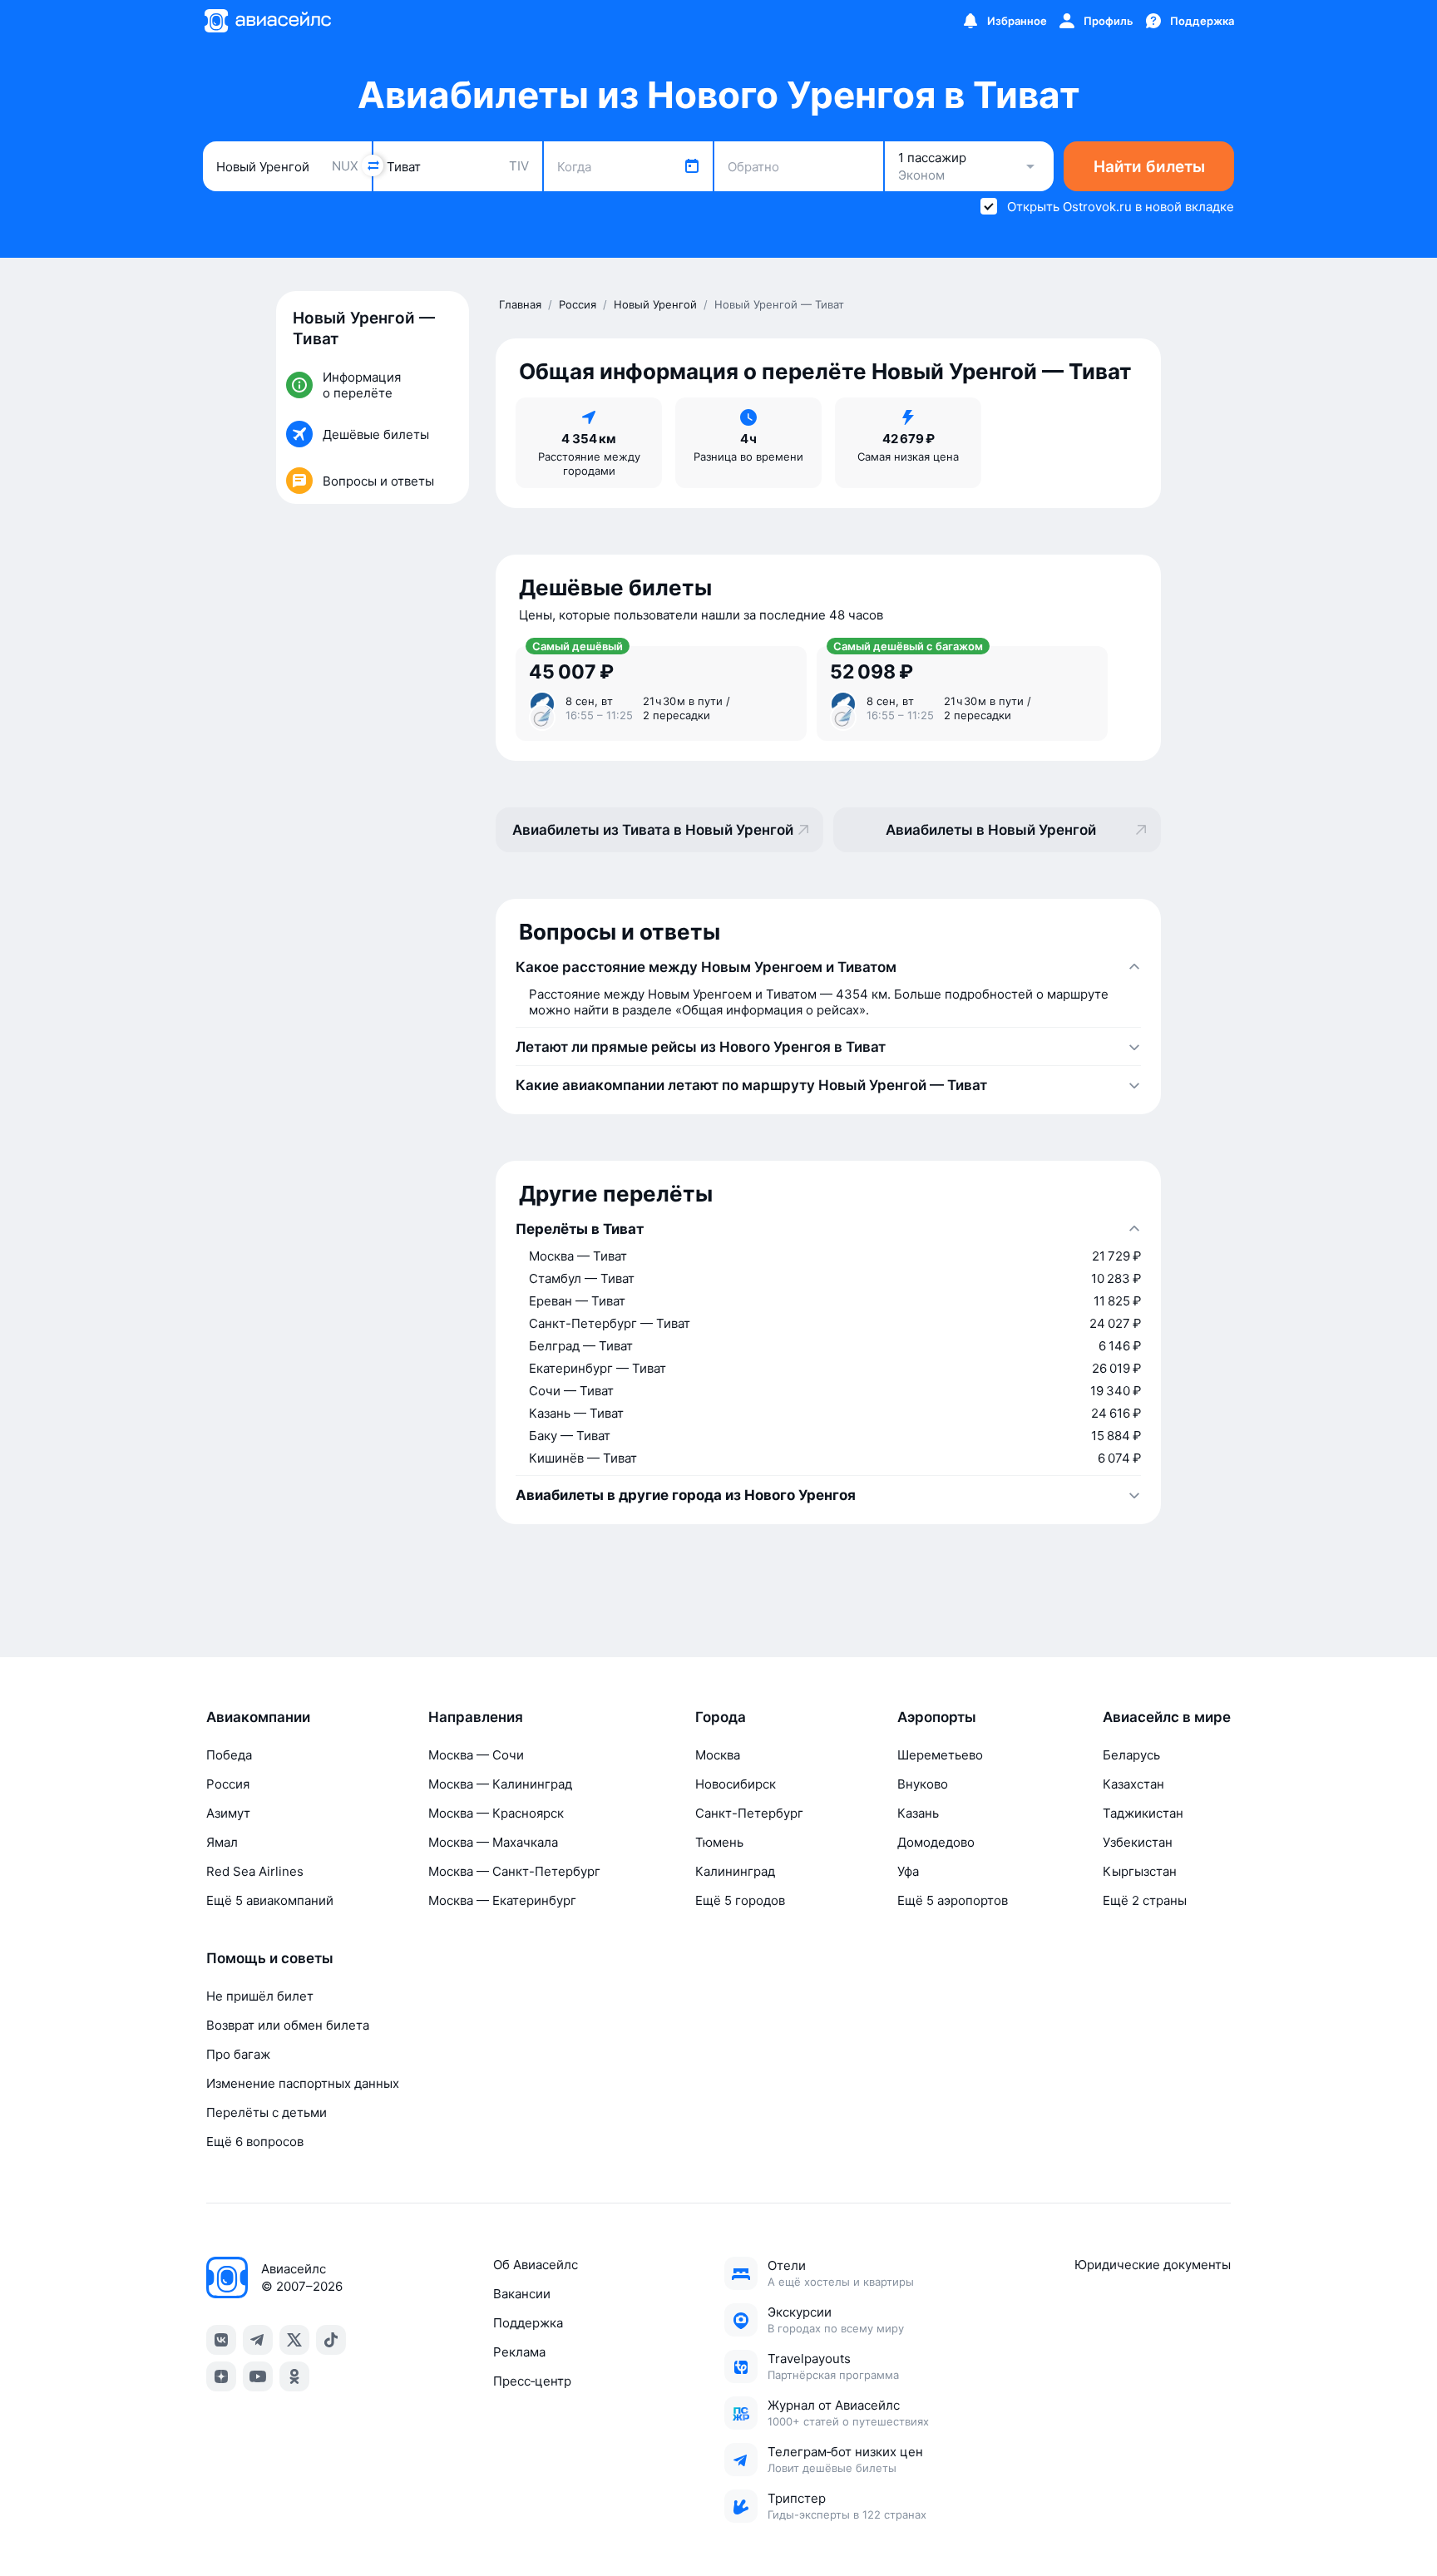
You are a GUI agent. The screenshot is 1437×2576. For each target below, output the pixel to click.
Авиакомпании (258, 1717)
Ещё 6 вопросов (255, 2142)
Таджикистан (1143, 1813)
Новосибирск (736, 1784)
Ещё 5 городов (740, 1900)
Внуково (923, 1784)
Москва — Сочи (476, 1755)
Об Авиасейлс (536, 2265)
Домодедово (936, 1842)
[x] (294, 2340)
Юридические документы (1153, 2265)
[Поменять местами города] (373, 165)
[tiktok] (331, 2340)
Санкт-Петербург (749, 1813)
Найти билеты (1149, 167)
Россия (228, 1784)
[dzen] (221, 2376)
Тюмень (719, 1842)
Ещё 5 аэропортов (953, 1900)
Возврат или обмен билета (288, 2025)
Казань (918, 1813)
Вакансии (522, 2294)
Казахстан (1133, 1784)
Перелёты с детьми (267, 2112)
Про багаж (238, 2054)
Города (721, 1717)
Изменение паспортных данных (303, 2083)
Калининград (735, 1871)
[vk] (221, 2340)
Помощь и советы (270, 1958)
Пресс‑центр (532, 2381)
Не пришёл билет (260, 1996)
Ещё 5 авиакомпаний (270, 1900)
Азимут (228, 1813)
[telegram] (258, 2340)
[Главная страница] (267, 21)
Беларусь (1131, 1755)
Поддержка (528, 2323)
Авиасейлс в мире (1167, 1717)
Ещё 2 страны (1145, 1900)
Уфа (908, 1871)
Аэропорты (937, 1717)
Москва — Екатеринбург (502, 1900)
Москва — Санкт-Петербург (514, 1871)
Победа (229, 1755)
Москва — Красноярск (496, 1813)
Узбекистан (1138, 1842)
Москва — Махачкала (493, 1842)
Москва (718, 1755)
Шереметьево (940, 1755)
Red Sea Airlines (255, 1871)
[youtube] (258, 2376)
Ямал (222, 1842)
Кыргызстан (1140, 1871)
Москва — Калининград (500, 1784)
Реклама (519, 2352)
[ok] (294, 2376)
